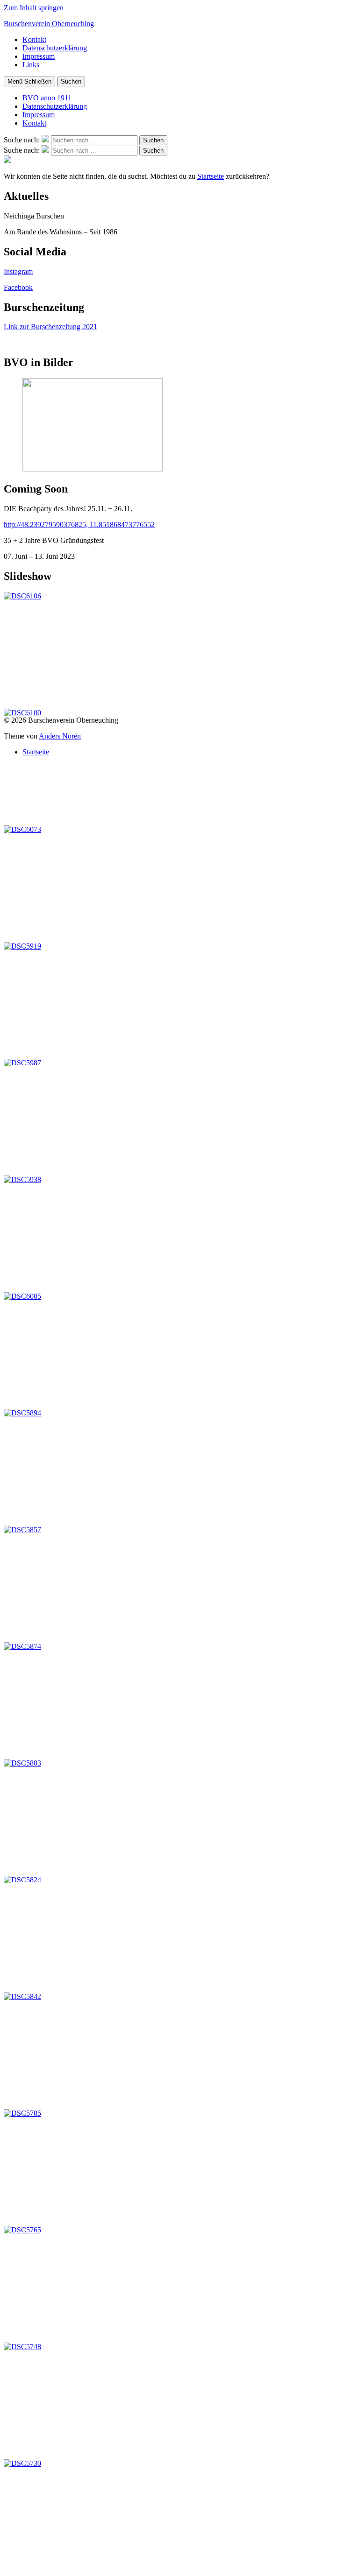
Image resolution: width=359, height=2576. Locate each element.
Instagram (18, 271)
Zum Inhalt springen (34, 8)
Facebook (18, 287)
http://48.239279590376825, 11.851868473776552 (79, 524)
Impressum (39, 56)
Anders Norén (60, 736)
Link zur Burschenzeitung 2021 (50, 327)
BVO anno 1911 (47, 98)
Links (31, 65)
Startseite (211, 176)
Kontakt (34, 39)
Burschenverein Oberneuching (49, 24)
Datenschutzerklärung (55, 48)
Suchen (71, 81)
